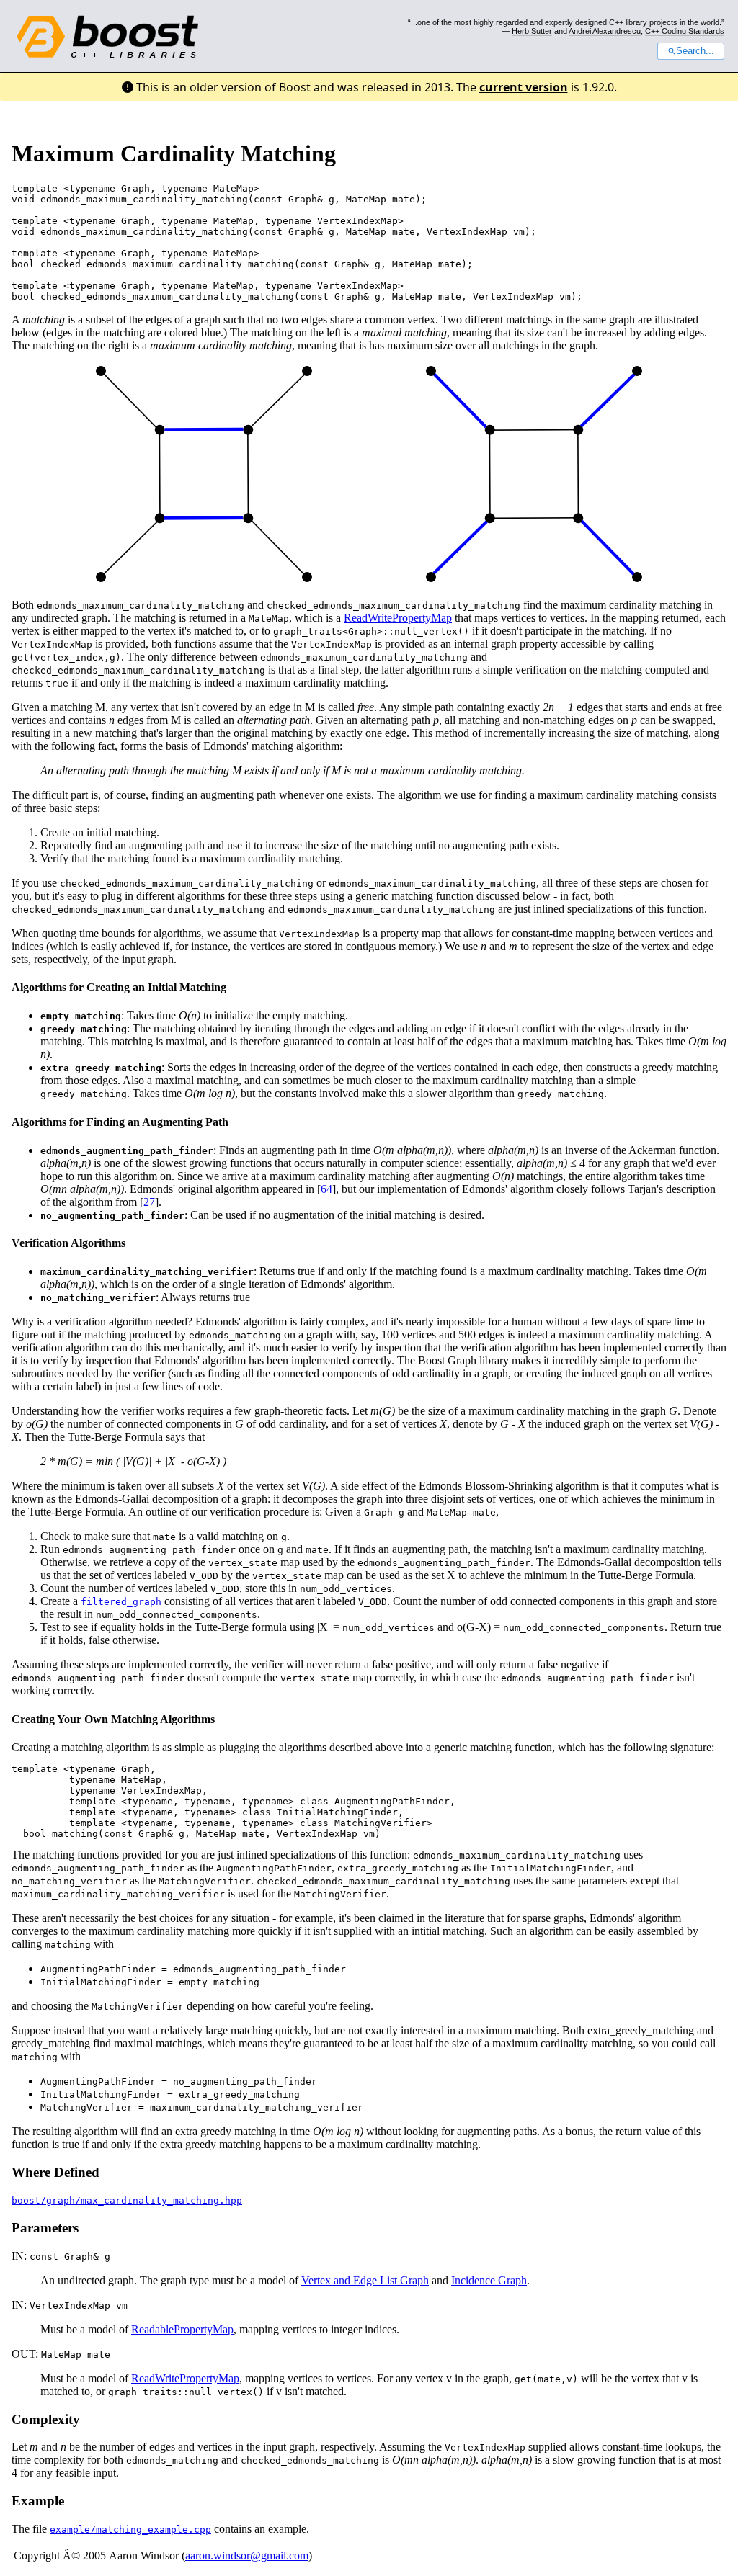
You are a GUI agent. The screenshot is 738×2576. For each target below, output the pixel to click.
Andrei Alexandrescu (605, 31)
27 (149, 1202)
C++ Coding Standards (685, 31)
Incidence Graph (489, 2280)
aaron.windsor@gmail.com (247, 2555)
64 (326, 1189)
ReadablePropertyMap (182, 2329)
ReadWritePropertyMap (398, 618)
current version (524, 87)
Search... (695, 51)
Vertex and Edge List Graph (365, 2280)
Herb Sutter (532, 31)
